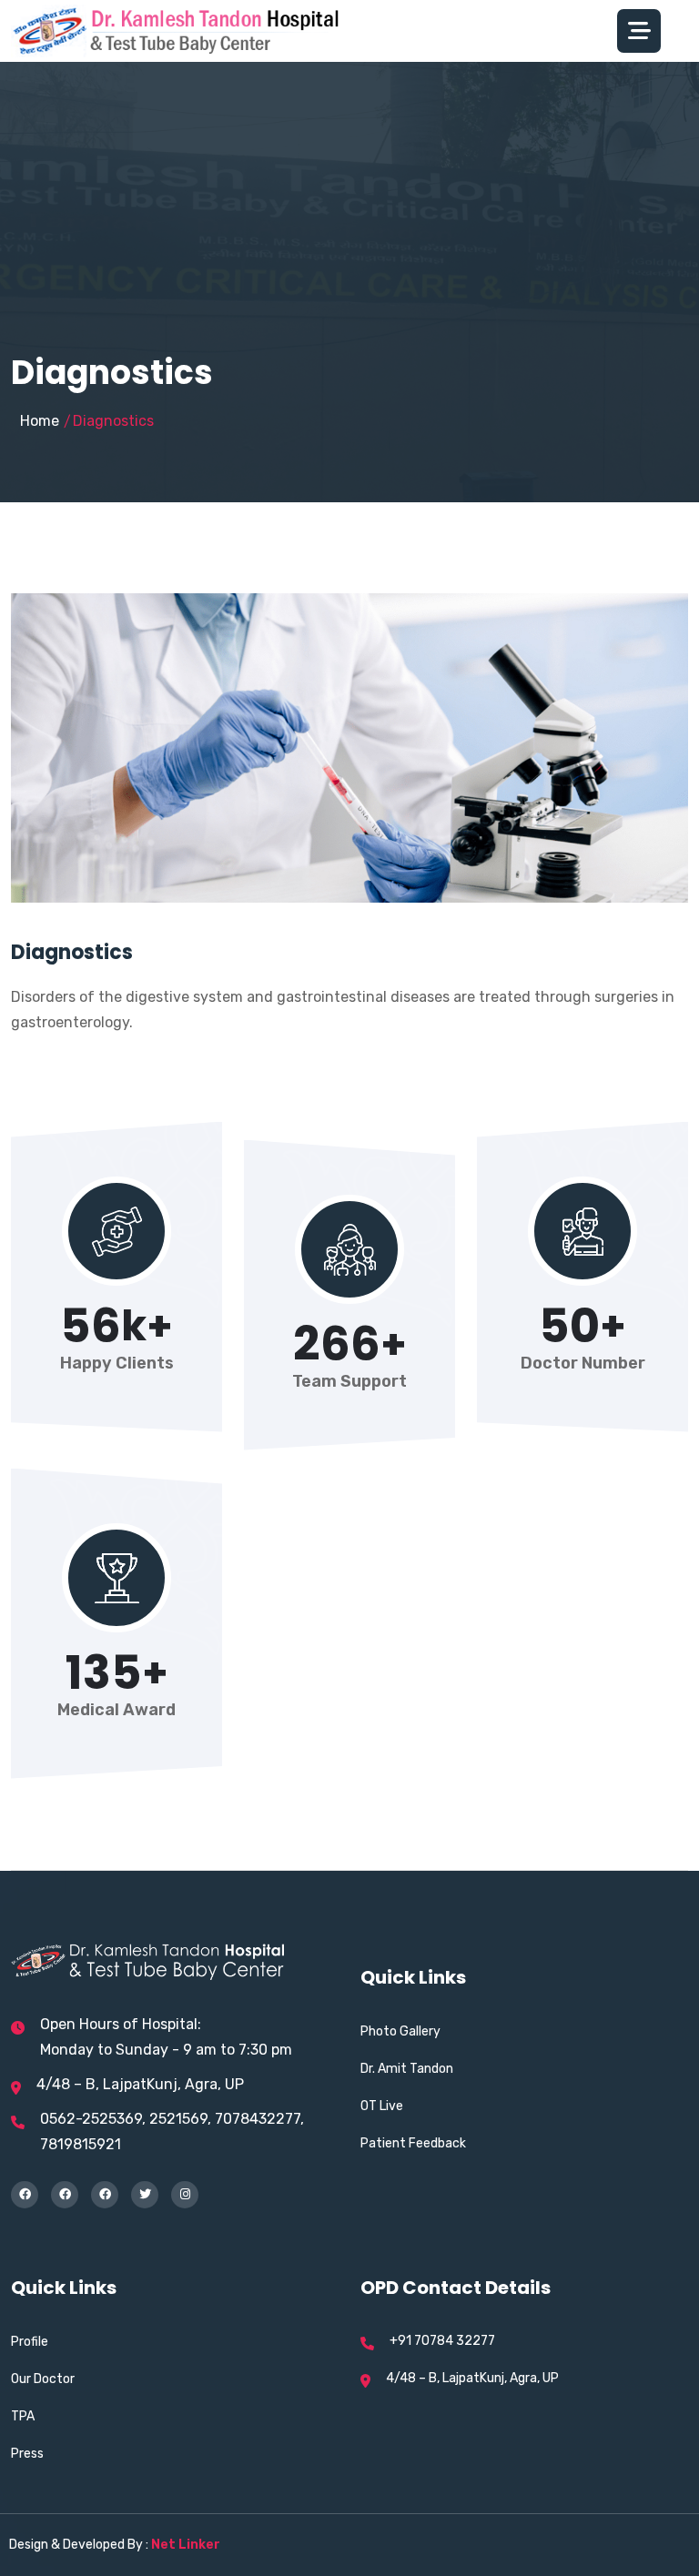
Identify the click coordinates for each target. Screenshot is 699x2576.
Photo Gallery (400, 2031)
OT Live (382, 2106)
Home (40, 421)
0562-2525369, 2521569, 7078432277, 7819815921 (172, 2132)
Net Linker (186, 2545)
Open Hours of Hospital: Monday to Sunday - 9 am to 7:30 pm (166, 2037)
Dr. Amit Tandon (407, 2069)
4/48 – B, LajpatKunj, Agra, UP (140, 2084)
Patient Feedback (413, 2143)
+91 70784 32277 (442, 2341)
